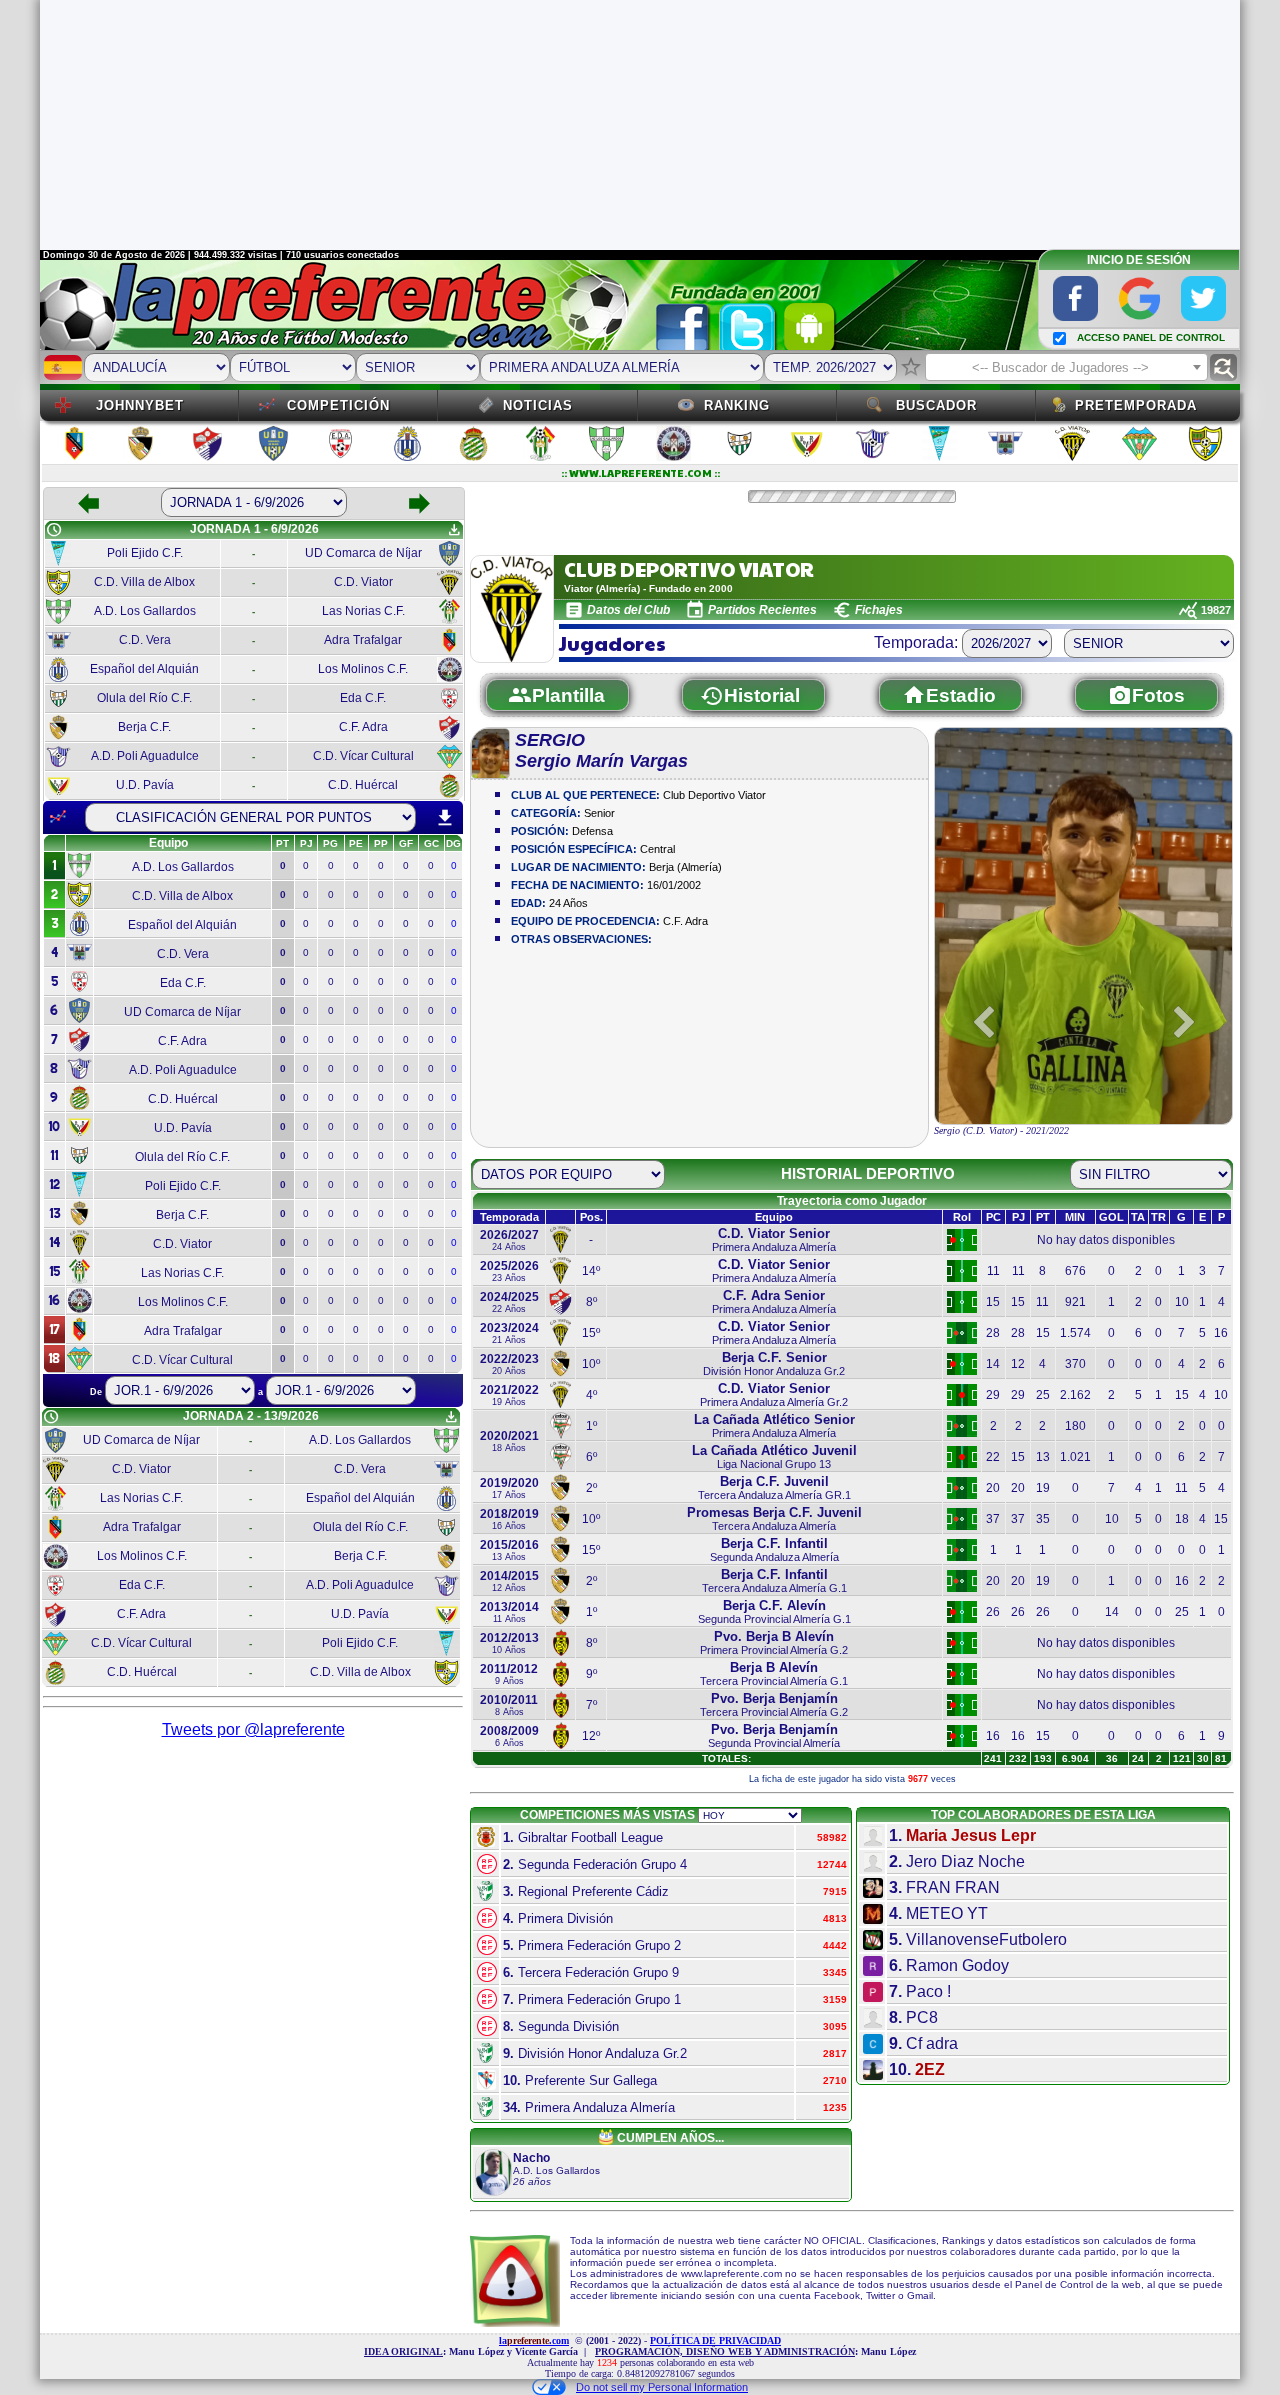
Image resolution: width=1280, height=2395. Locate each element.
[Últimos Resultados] (58, 817)
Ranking (737, 405)
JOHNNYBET (140, 405)
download (445, 818)
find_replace (1223, 367)
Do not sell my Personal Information (662, 2387)
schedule (54, 530)
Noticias (538, 405)
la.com (534, 2340)
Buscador (936, 405)
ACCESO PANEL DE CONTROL (1151, 337)
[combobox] (1066, 367)
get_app (454, 530)
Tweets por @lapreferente (253, 1729)
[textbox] (1066, 368)
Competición (338, 405)
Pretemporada (1136, 405)
